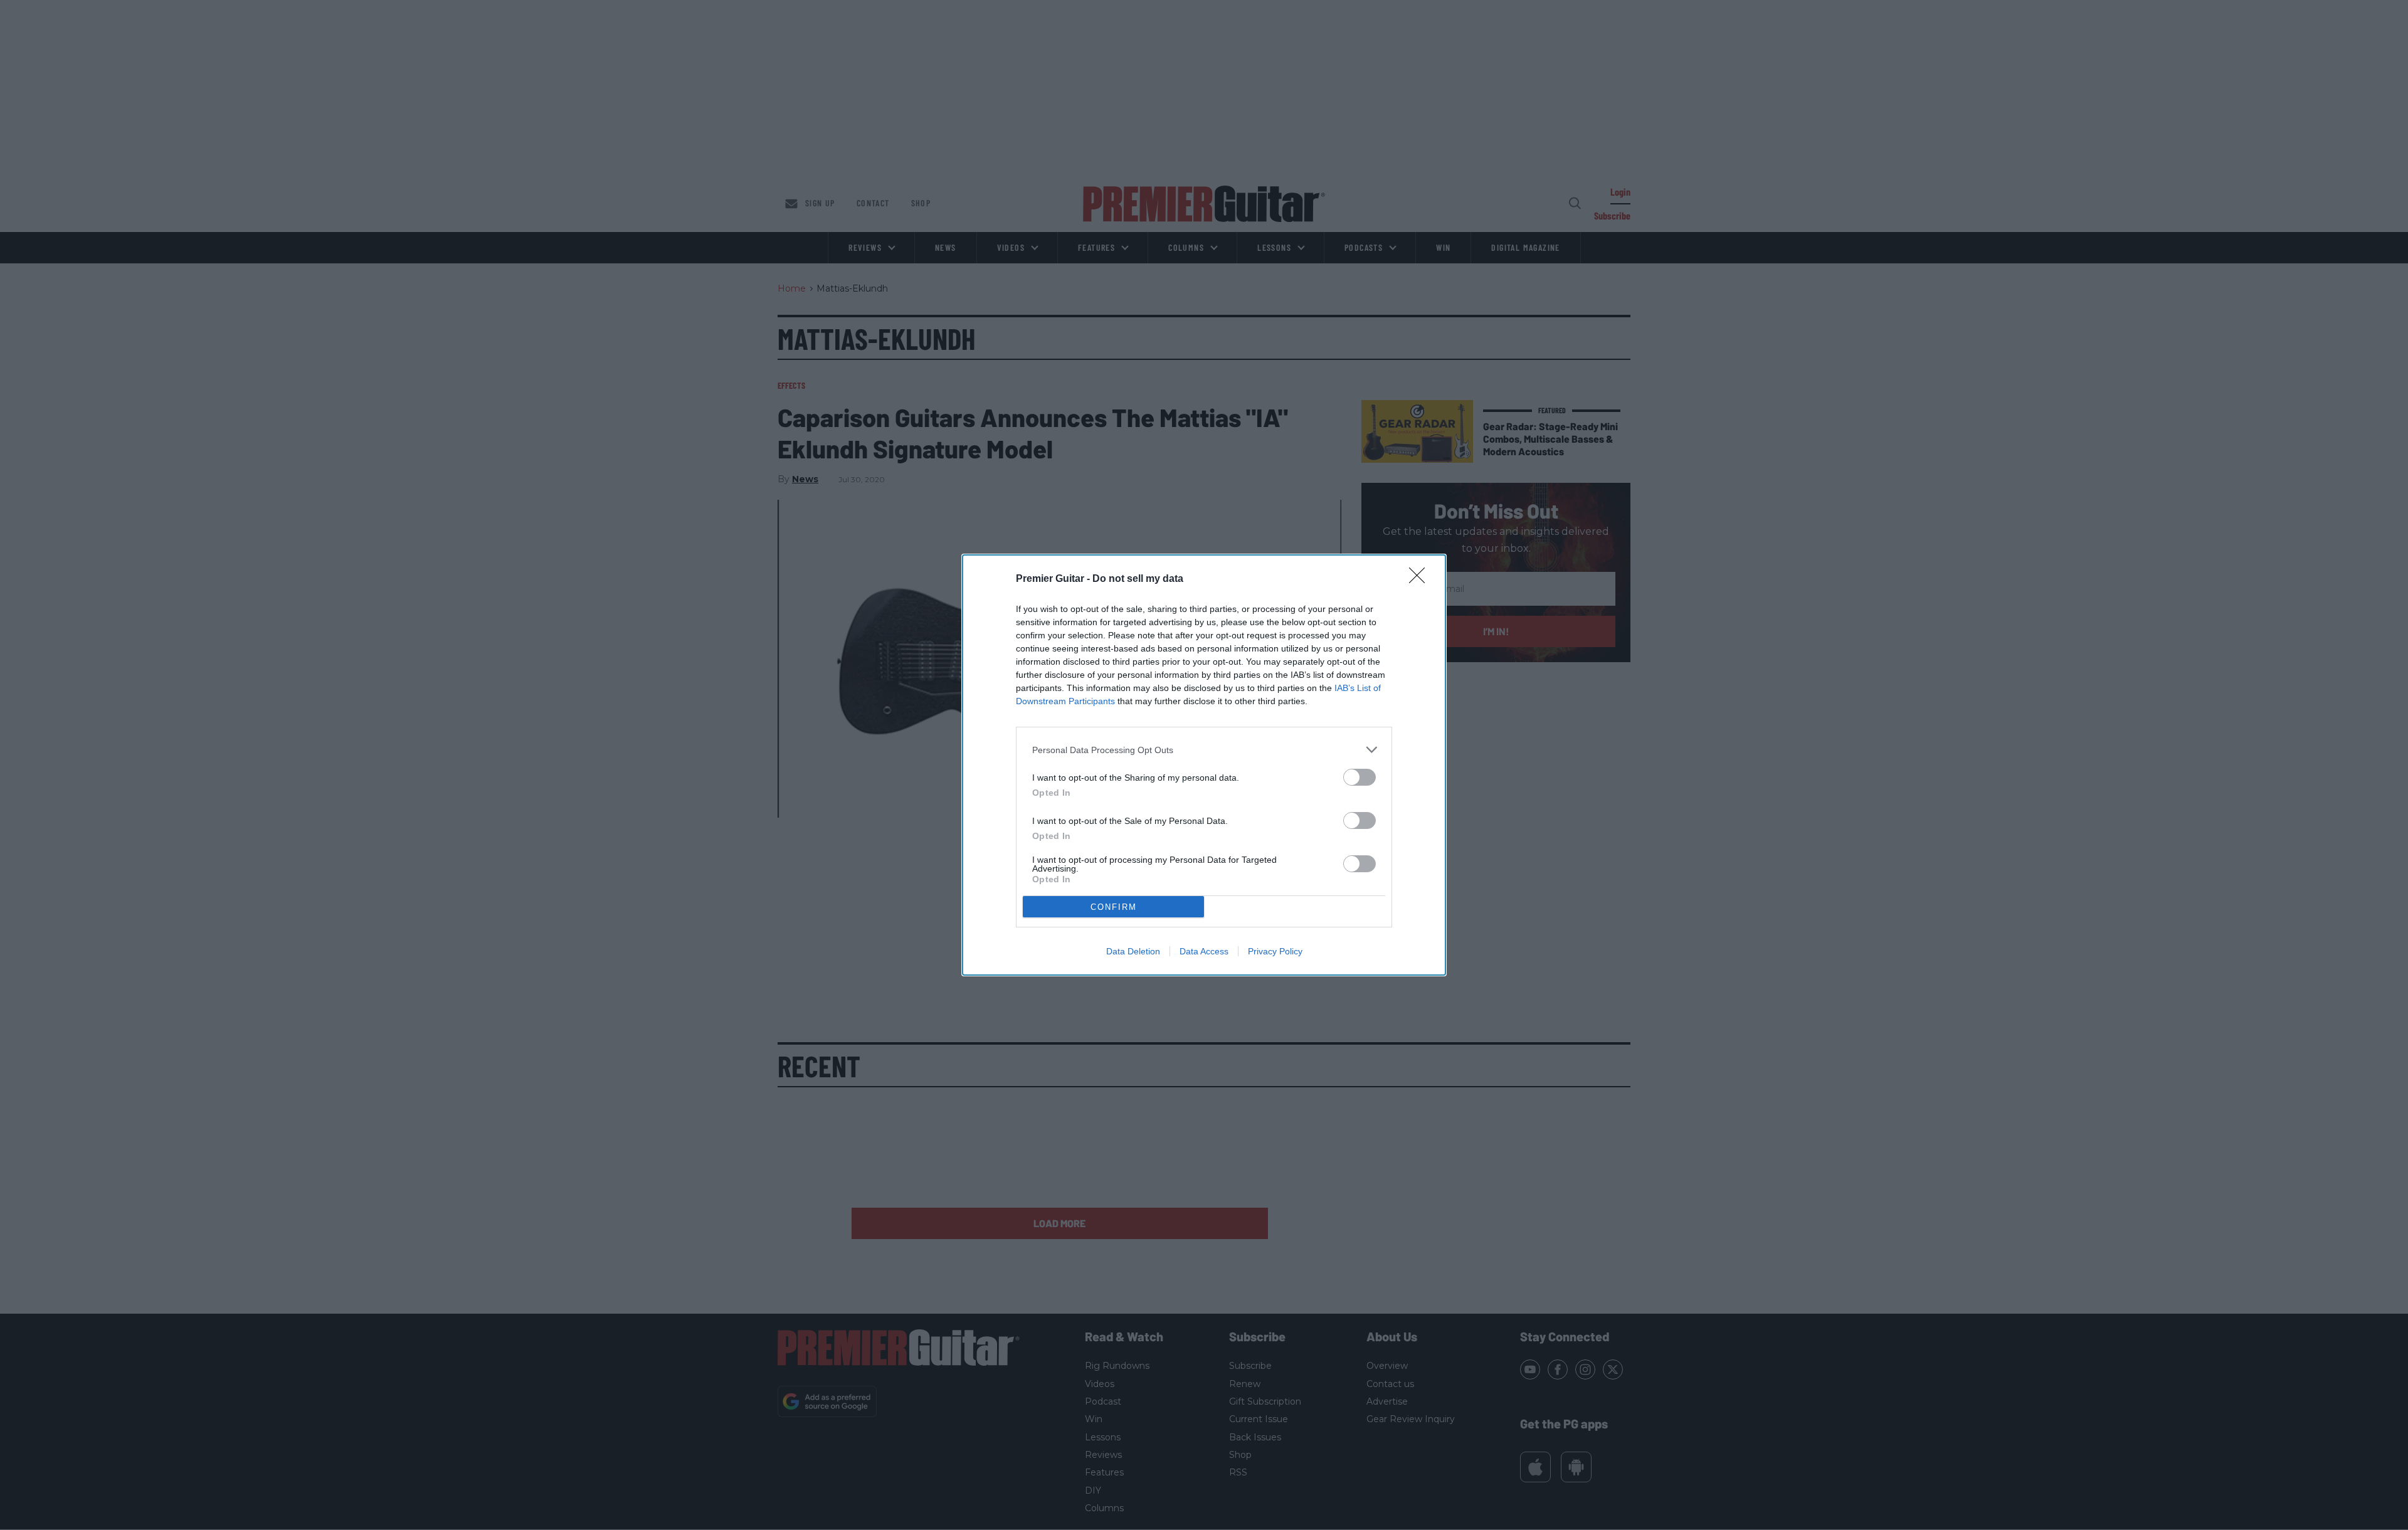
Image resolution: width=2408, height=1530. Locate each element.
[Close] (1421, 579)
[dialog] (1204, 765)
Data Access (1204, 951)
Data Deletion (1133, 951)
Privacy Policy (1275, 951)
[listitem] (1204, 750)
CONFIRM (1114, 907)
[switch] (1360, 777)
